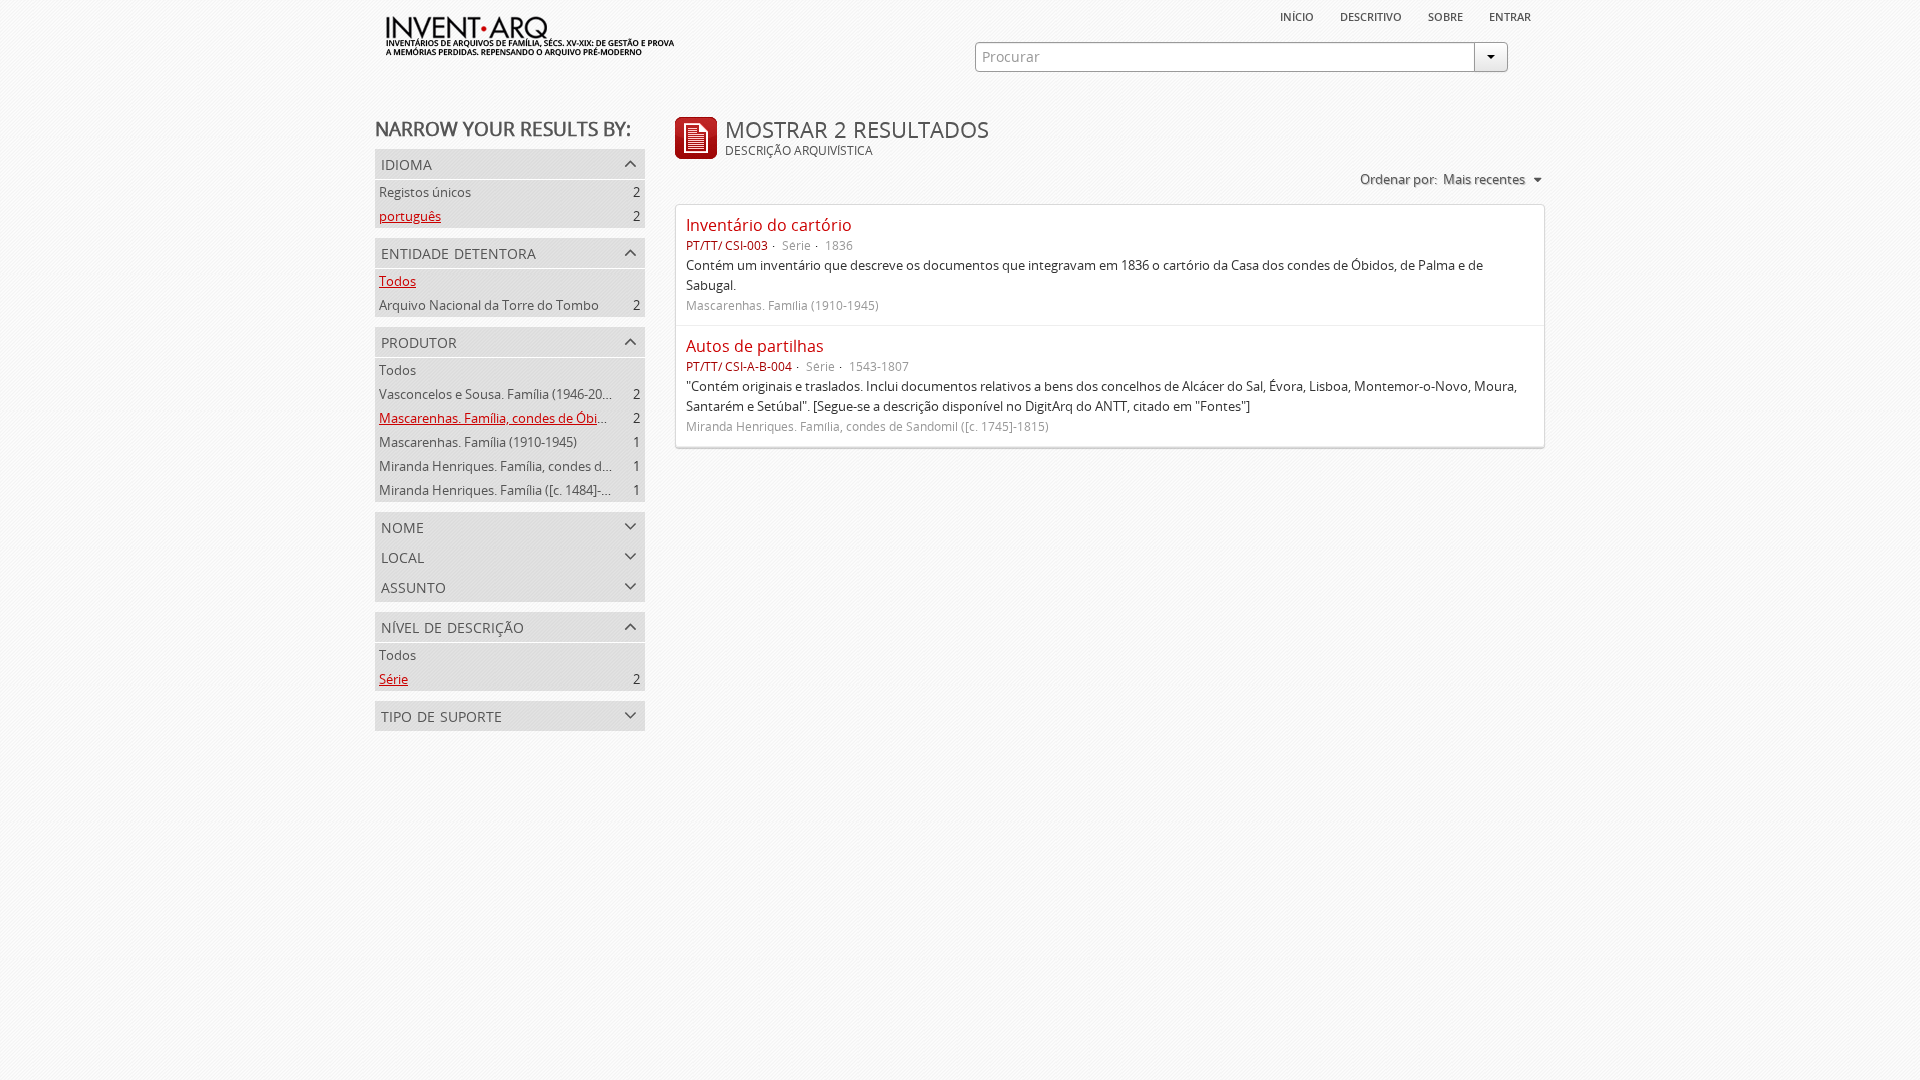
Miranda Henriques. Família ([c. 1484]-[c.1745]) (514, 490)
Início (1297, 15)
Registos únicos (425, 192)
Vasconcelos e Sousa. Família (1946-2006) (499, 394)
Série (393, 679)
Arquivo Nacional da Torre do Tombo (489, 305)
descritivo (1371, 15)
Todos (397, 281)
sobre (1445, 15)
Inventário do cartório (769, 225)
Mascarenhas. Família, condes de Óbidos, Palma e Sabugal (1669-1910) (586, 418)
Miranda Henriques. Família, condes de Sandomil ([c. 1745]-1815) (569, 466)
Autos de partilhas (755, 346)
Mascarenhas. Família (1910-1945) (478, 442)
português (410, 216)
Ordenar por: (1398, 179)
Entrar (1510, 15)
